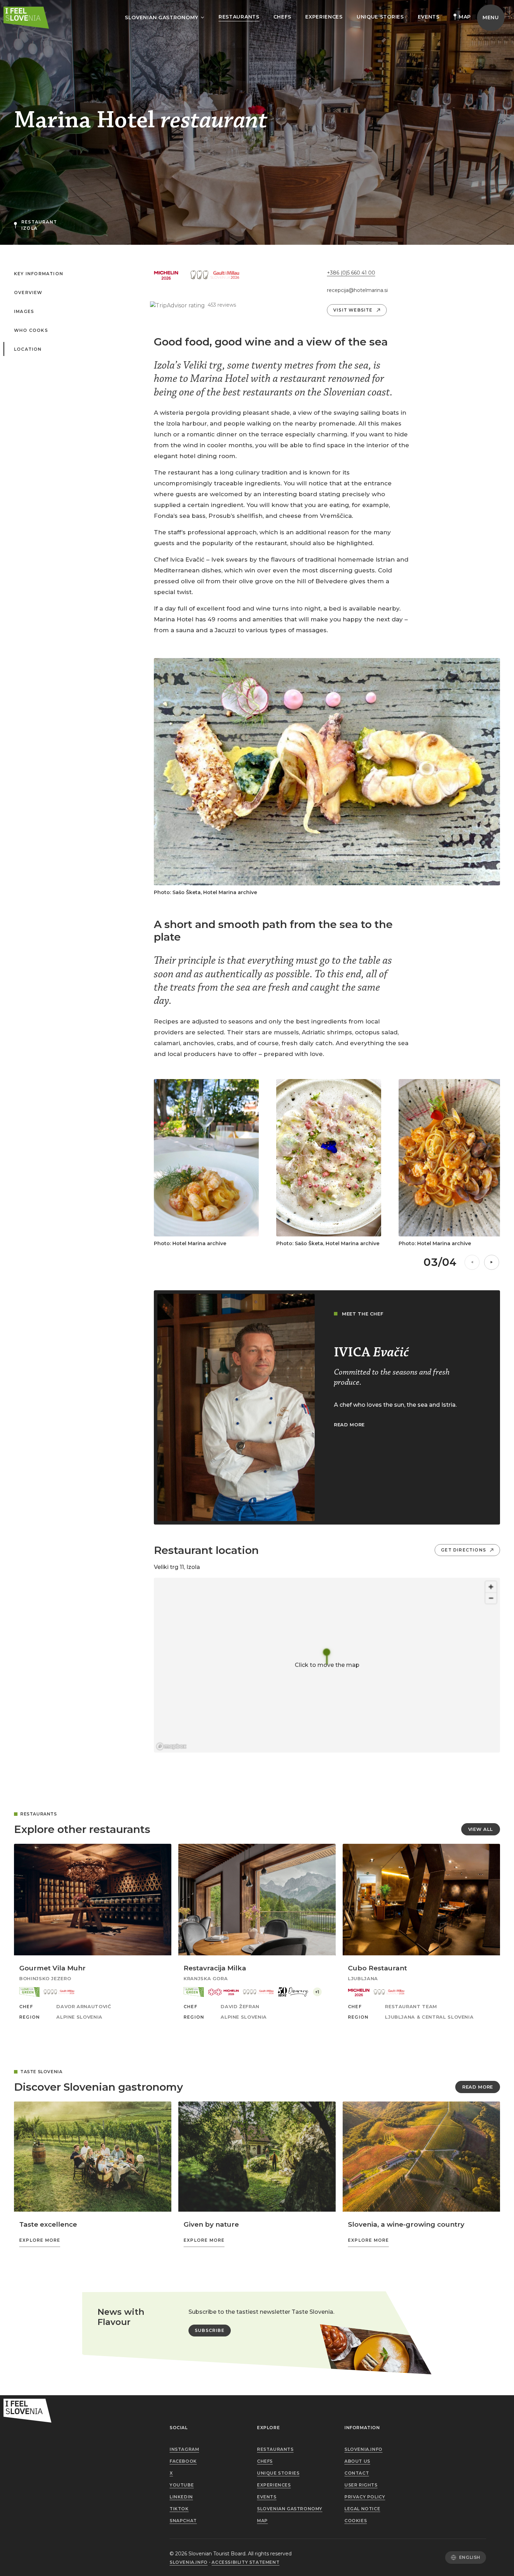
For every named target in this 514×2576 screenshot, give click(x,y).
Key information (39, 274)
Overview (28, 293)
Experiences (324, 17)
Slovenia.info (363, 2449)
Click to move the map (327, 1665)
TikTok (179, 2509)
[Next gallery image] (492, 1262)
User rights (361, 2485)
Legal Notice (362, 2509)
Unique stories (380, 17)
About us (357, 2461)
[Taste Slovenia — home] (26, 18)
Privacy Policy (365, 2497)
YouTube (182, 2485)
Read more (478, 2087)
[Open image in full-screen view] (327, 772)
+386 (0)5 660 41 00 (351, 273)
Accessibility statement (245, 2562)
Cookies (356, 2521)
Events (429, 17)
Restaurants (239, 17)
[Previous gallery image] (472, 1262)
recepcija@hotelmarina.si (354, 290)
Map (465, 17)
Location (28, 349)
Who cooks (31, 330)
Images (24, 312)
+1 (317, 1992)
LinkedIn (181, 2497)
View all (481, 1829)
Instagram (184, 2449)
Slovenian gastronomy (290, 2509)
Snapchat (183, 2521)
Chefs (283, 17)
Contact (357, 2473)
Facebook (183, 2461)
